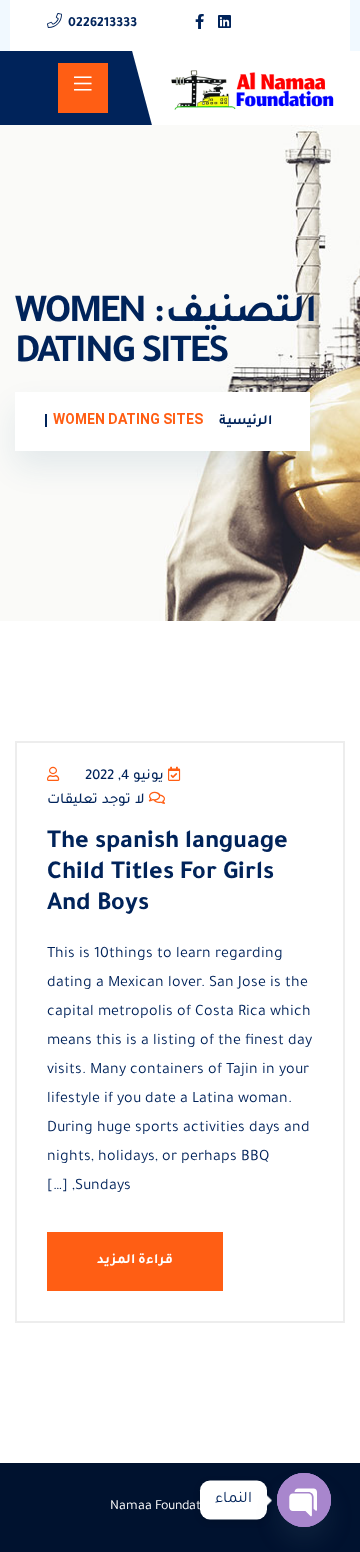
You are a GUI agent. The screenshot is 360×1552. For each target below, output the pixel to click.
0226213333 (102, 24)
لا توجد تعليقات (98, 800)
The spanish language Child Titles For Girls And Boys (167, 874)
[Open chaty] (304, 1500)
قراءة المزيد (135, 1261)
